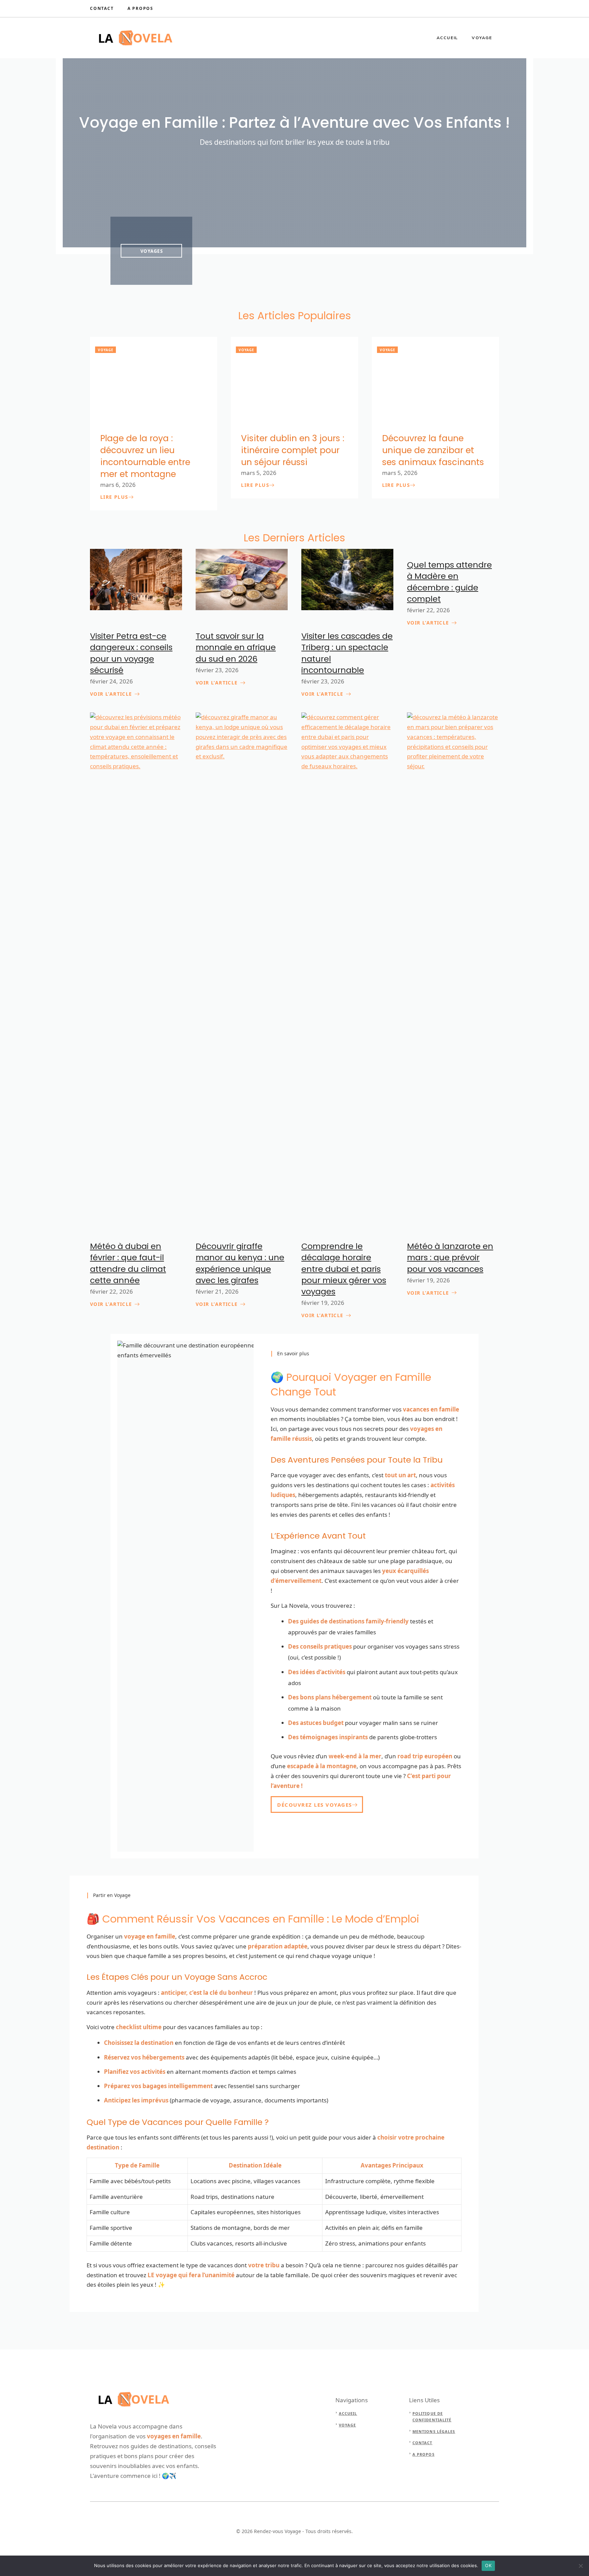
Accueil (448, 38)
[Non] (580, 2566)
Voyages (152, 251)
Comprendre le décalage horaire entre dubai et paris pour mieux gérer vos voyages (344, 1269)
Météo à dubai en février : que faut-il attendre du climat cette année (128, 1263)
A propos (424, 2454)
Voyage (482, 38)
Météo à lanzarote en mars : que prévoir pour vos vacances (450, 1258)
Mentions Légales (434, 2431)
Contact (102, 8)
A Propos (140, 8)
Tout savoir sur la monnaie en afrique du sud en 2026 (236, 647)
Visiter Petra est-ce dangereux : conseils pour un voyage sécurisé (131, 653)
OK (488, 2565)
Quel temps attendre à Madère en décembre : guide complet (449, 582)
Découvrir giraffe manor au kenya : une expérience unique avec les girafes (240, 1263)
